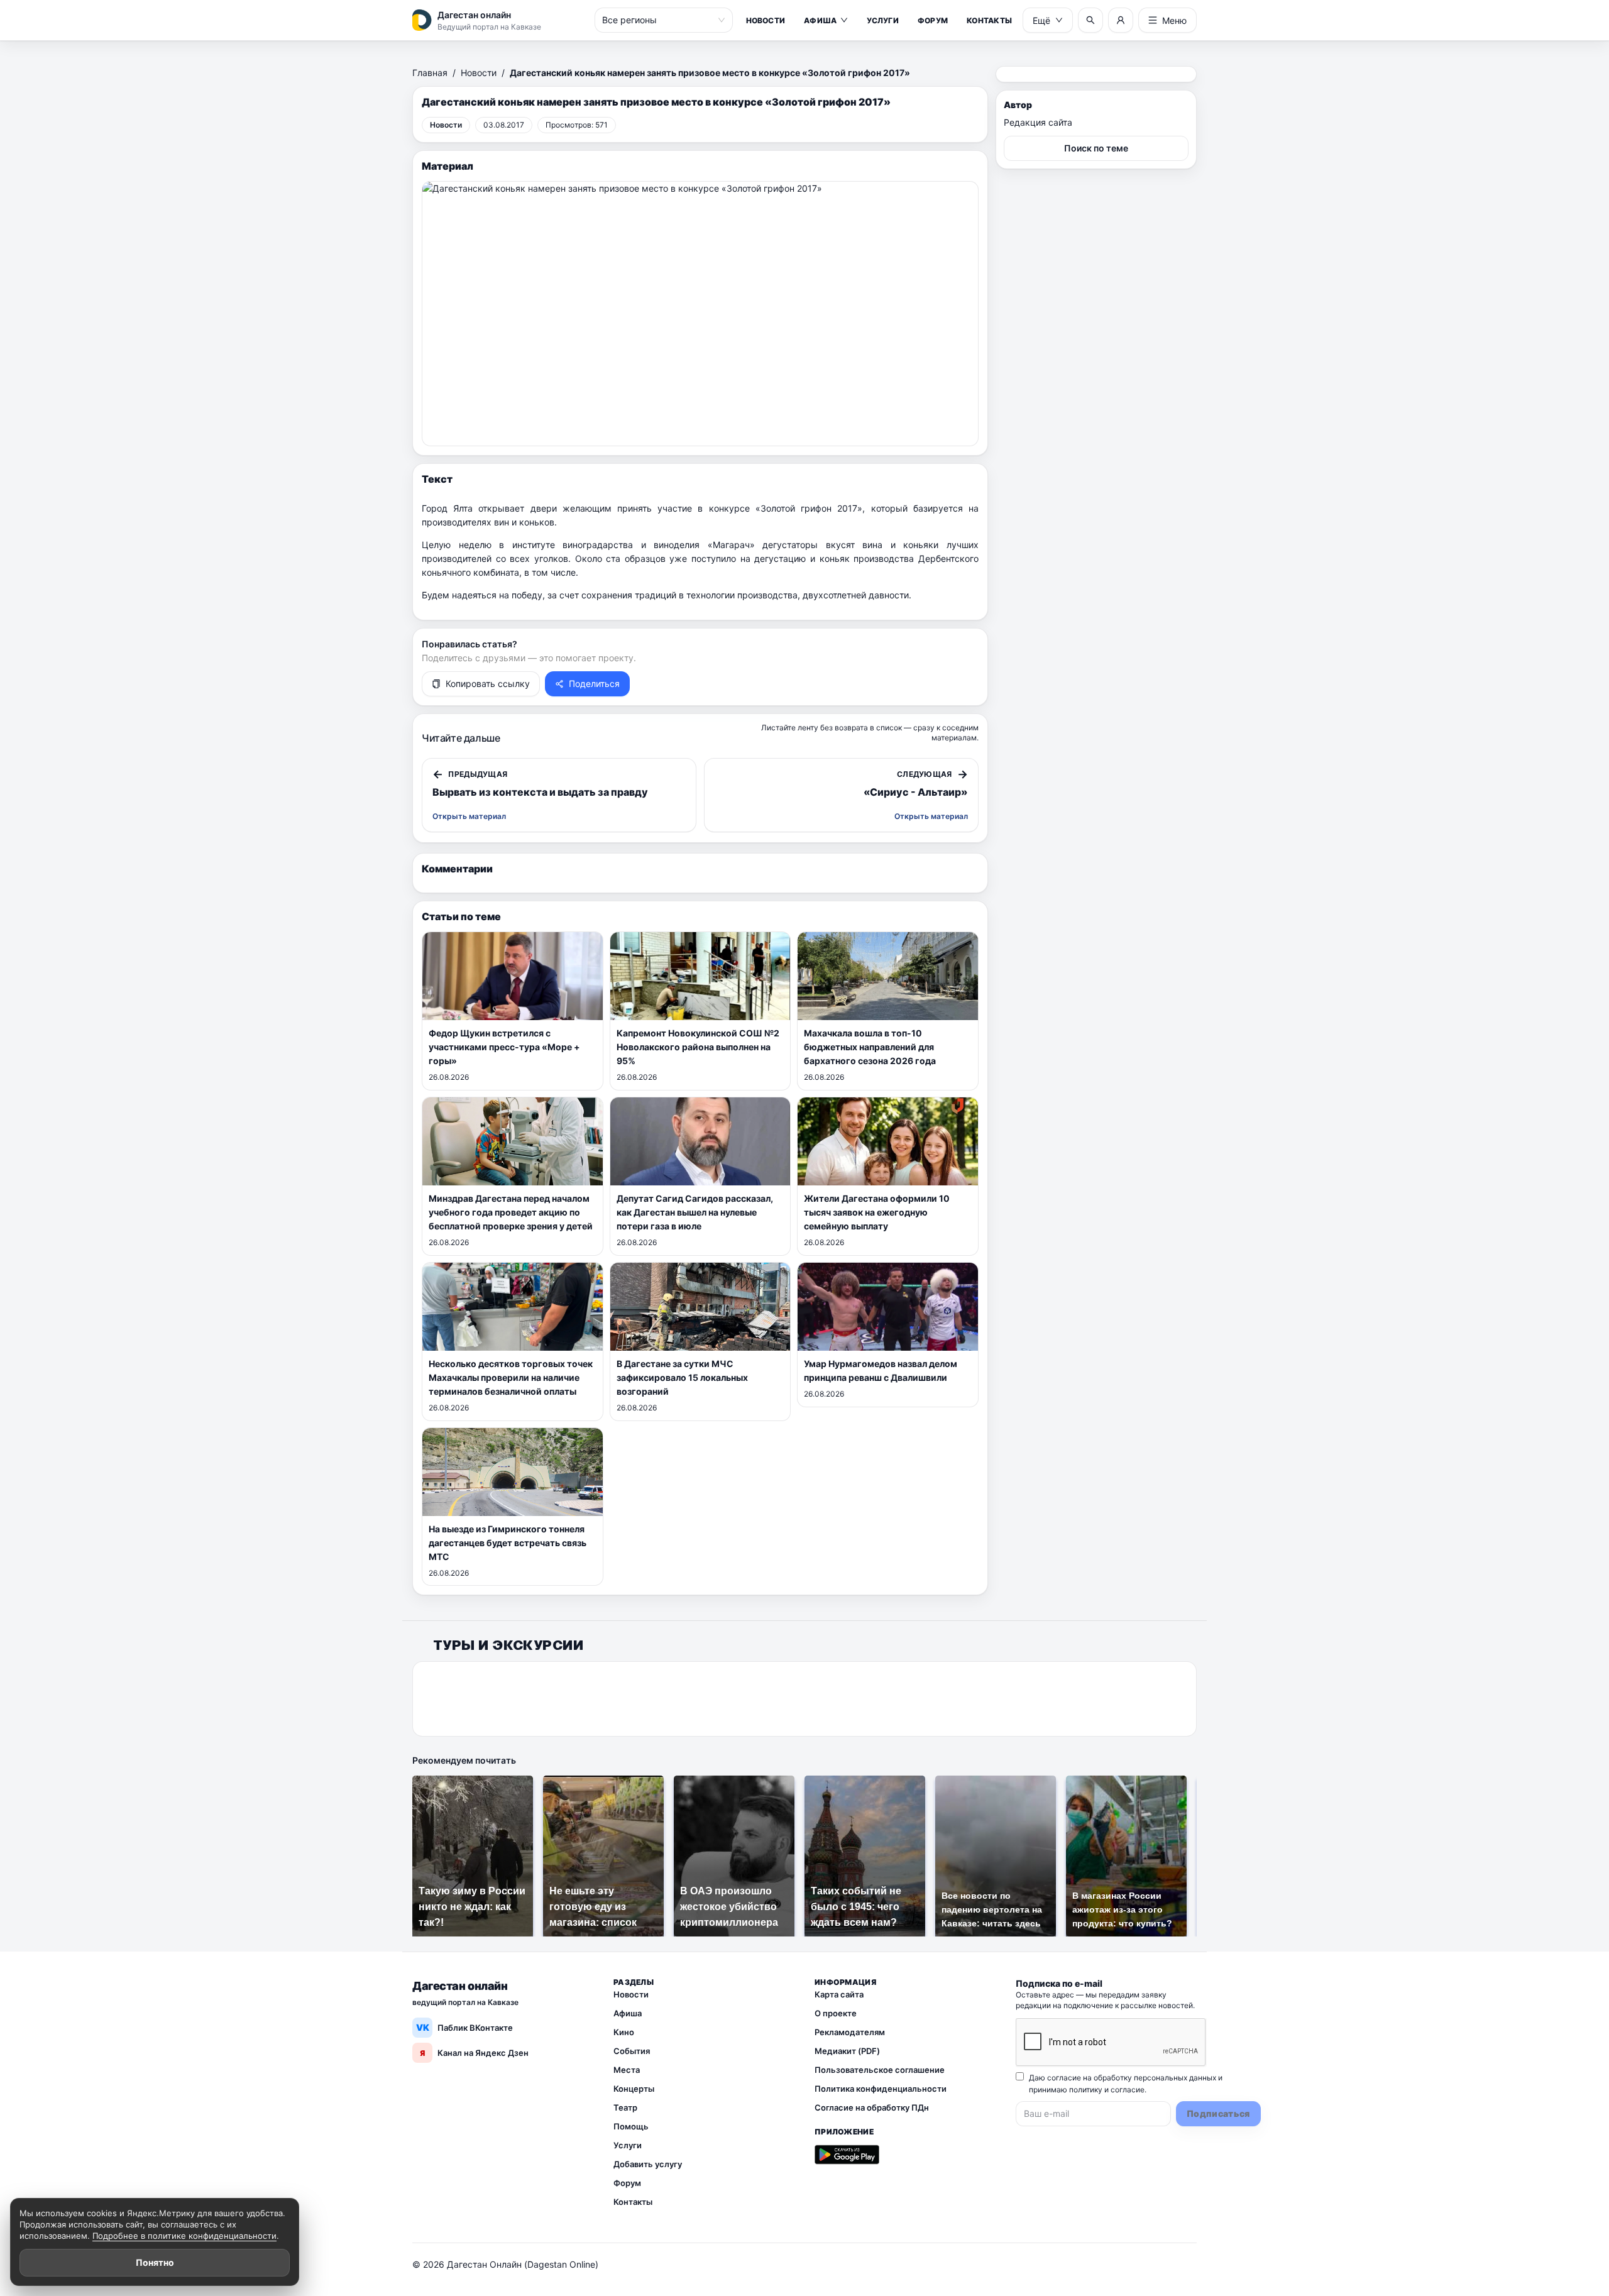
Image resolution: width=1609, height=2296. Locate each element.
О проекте (836, 2013)
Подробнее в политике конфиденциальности (184, 2236)
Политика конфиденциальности (881, 2089)
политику (1086, 2090)
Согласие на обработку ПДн (872, 2107)
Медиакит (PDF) (847, 2051)
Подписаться (1218, 2113)
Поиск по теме (1096, 148)
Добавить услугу (648, 2164)
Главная (430, 73)
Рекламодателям (850, 2032)
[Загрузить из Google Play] (847, 2155)
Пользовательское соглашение (880, 2070)
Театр (625, 2107)
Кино (624, 2032)
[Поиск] (1090, 20)
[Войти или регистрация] (1121, 20)
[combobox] (658, 20)
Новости (766, 20)
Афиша (820, 20)
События (632, 2051)
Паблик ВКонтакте (465, 2027)
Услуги (882, 20)
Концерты (634, 2089)
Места (627, 2070)
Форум (933, 20)
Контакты (989, 20)
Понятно (155, 2262)
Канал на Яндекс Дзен (474, 2053)
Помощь (631, 2126)
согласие (1128, 2090)
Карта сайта (839, 1994)
